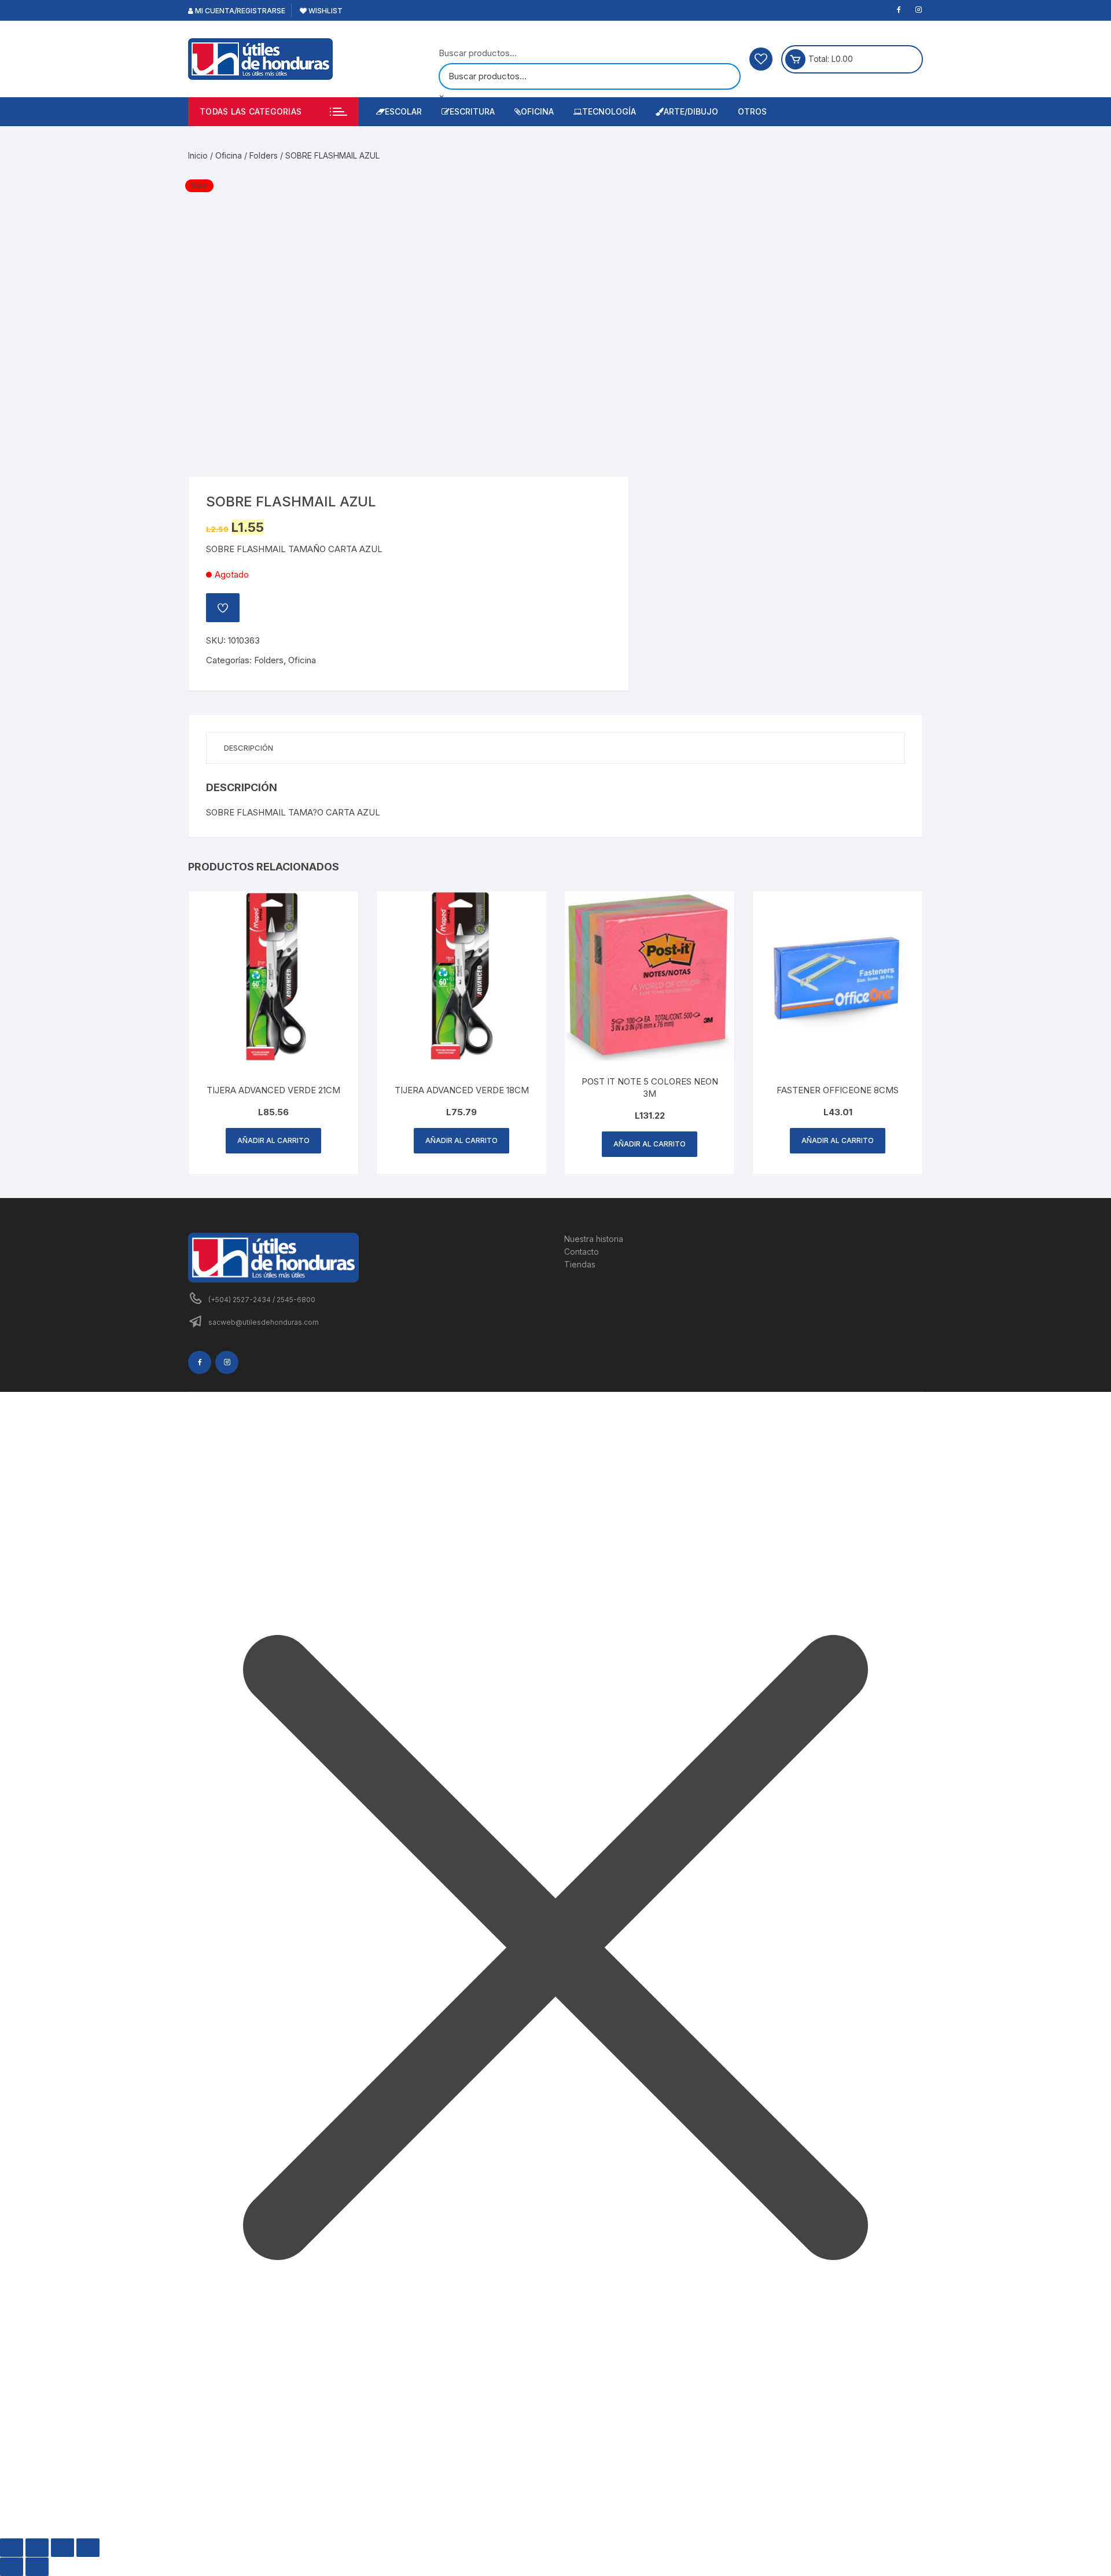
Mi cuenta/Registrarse (239, 11)
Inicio (198, 155)
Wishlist (325, 11)
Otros (752, 111)
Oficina (537, 111)
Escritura (472, 111)
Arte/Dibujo (691, 111)
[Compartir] (62, 2548)
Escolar (403, 111)
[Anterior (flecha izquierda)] (12, 2567)
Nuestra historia (594, 1239)
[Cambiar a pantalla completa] (37, 2548)
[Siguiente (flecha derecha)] (37, 2567)
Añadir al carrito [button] (273, 1140)
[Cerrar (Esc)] (88, 2548)
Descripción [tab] (249, 748)
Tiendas (580, 1264)
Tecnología (609, 111)
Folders (264, 155)
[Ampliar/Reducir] (12, 2548)
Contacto (582, 1252)
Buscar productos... (478, 53)
